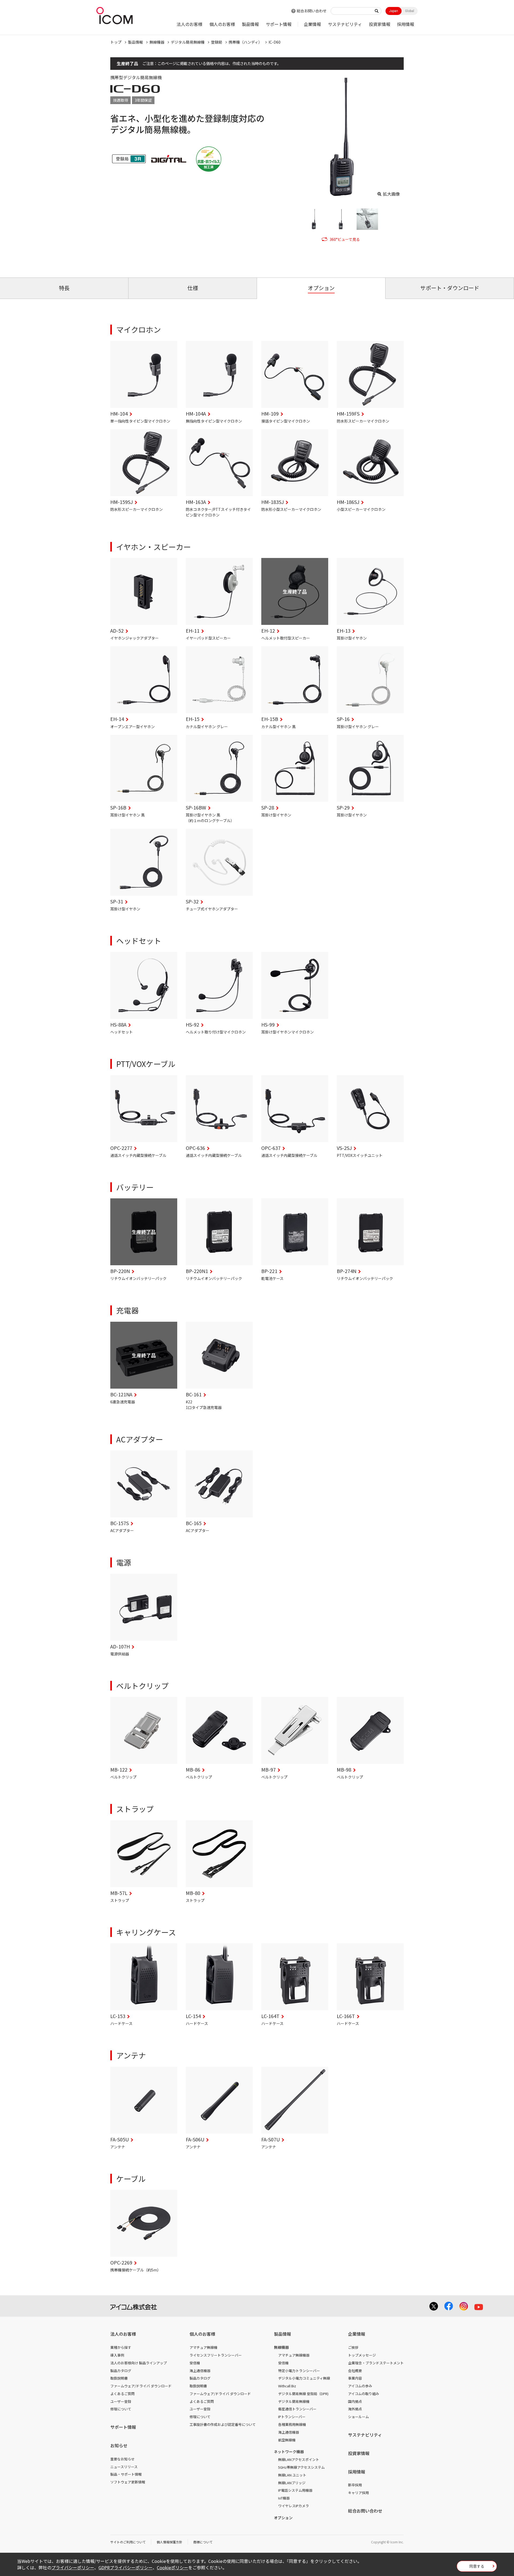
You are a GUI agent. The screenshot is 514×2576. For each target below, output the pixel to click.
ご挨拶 (353, 2347)
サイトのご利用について (128, 2542)
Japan (394, 11)
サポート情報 (279, 24)
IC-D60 (275, 42)
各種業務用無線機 (292, 2424)
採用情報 (406, 24)
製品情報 (250, 24)
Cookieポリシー (173, 2567)
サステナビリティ (345, 24)
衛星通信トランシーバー (297, 2409)
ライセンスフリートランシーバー (216, 2355)
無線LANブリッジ (292, 2483)
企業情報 (312, 24)
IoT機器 (284, 2498)
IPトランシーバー (292, 2417)
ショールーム (358, 2417)
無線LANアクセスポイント (299, 2459)
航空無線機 (287, 2440)
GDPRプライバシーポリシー (126, 2567)
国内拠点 (355, 2401)
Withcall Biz (287, 2386)
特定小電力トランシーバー (299, 2371)
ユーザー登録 (121, 2401)
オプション (283, 2518)
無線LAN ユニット (292, 2475)
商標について (203, 2542)
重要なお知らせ (122, 2459)
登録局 (217, 42)
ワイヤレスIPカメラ (294, 2506)
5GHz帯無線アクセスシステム (301, 2467)
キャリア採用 (358, 2493)
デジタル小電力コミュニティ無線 (304, 2378)
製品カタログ (121, 2371)
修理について (121, 2409)
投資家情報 (380, 24)
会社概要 (355, 2371)
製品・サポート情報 (126, 2474)
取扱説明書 (119, 2378)
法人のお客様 (190, 24)
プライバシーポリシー (73, 2567)
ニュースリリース (124, 2467)
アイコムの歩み (360, 2386)
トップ (116, 42)
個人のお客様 (222, 24)
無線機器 (157, 42)
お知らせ (119, 2445)
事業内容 (355, 2378)
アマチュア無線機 (203, 2347)
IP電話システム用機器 (295, 2490)
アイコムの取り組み (364, 2394)
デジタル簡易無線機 (188, 42)
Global (410, 11)
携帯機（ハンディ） (245, 42)
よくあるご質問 (122, 2394)
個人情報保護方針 (169, 2542)
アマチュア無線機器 (294, 2355)
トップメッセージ (362, 2355)
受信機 (195, 2363)
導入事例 (117, 2355)
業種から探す (121, 2347)
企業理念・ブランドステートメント (376, 2363)
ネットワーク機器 (289, 2452)
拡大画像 (391, 194)
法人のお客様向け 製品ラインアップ (139, 2363)
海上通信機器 (200, 2371)
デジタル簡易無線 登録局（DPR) (303, 2394)
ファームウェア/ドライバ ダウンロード (141, 2386)
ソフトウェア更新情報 (128, 2482)
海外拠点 (355, 2409)
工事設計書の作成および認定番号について (223, 2424)
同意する (477, 2566)
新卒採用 (355, 2485)
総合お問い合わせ (312, 11)
